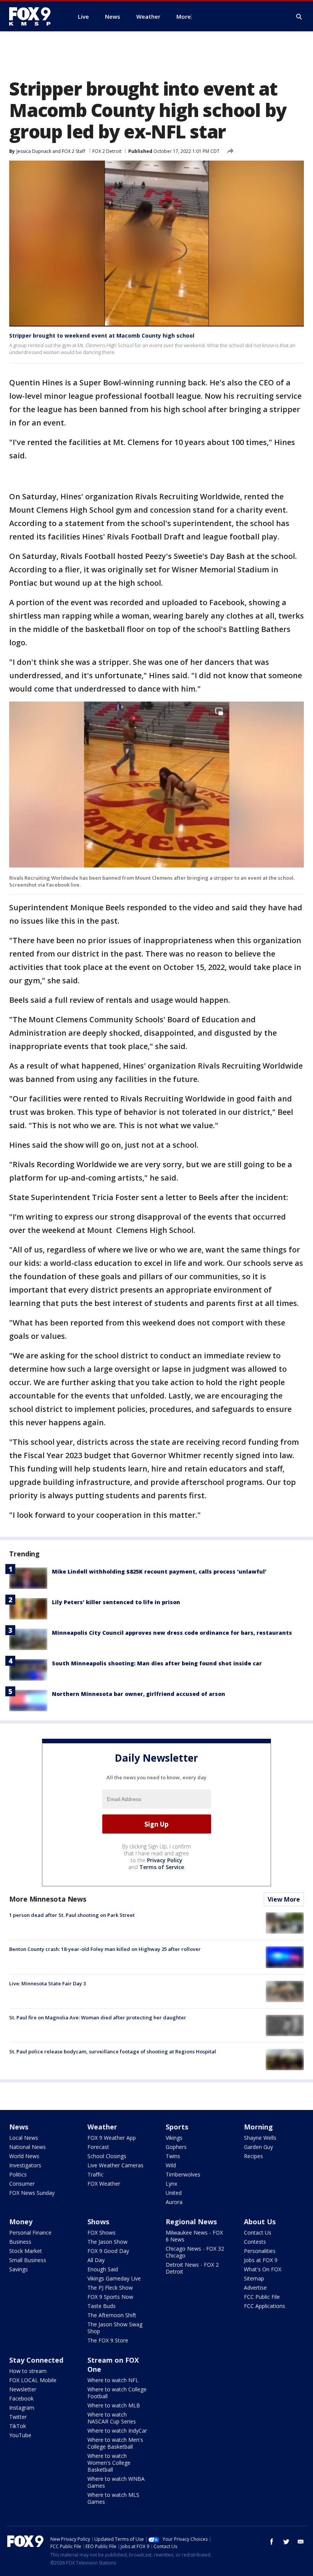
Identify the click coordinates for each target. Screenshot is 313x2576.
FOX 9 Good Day (108, 2251)
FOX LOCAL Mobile (33, 2380)
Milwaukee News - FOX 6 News (194, 2236)
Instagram (22, 2408)
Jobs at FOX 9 (261, 2260)
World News (24, 2156)
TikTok (18, 2426)
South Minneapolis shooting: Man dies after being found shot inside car (157, 1663)
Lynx (171, 2184)
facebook (272, 2542)
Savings (19, 2269)
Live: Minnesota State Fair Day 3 (48, 1983)
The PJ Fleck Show (110, 2288)
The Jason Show (107, 2242)
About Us (260, 2222)
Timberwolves (183, 2174)
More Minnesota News (48, 1899)
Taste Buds (102, 2306)
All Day (96, 2260)
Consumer (22, 2184)
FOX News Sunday (32, 2193)
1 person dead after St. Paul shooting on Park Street (72, 1915)
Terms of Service (162, 1867)
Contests (255, 2242)
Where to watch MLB (114, 2405)
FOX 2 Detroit (107, 151)
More (184, 16)
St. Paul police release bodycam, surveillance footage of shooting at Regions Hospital (113, 2051)
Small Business (28, 2260)
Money (21, 2222)
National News (27, 2147)
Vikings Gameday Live (114, 2278)
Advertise (255, 2288)
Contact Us (258, 2232)
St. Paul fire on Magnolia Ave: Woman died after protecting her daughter (98, 2017)
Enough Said (103, 2269)
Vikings (174, 2138)
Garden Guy (258, 2147)
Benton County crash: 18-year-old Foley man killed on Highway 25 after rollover (105, 1949)
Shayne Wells (260, 2138)
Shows (98, 2222)
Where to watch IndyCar (117, 2431)
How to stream (28, 2371)
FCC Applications (265, 2306)
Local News (24, 2138)
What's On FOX (263, 2269)
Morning (258, 2127)
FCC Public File (262, 2297)
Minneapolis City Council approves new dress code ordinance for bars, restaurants (172, 1633)
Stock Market (26, 2251)
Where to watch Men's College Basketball (115, 2443)
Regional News (191, 2222)
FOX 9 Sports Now (110, 2297)
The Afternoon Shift (112, 2315)
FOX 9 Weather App (112, 2138)
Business (20, 2242)
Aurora (174, 2202)
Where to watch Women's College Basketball (109, 2463)
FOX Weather (104, 2184)
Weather (102, 2127)
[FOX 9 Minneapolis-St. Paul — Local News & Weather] (34, 16)
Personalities (260, 2251)
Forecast (98, 2147)
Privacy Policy (165, 1860)
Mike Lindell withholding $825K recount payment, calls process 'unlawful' (159, 1571)
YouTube (20, 2435)
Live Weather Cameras (115, 2165)
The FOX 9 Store (108, 2340)
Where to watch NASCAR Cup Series (112, 2418)
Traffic (95, 2174)
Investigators (25, 2165)
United (174, 2193)
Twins (173, 2156)
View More (284, 1899)
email (301, 2542)
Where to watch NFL (113, 2380)
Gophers (176, 2147)
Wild (171, 2165)
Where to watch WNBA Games (116, 2482)
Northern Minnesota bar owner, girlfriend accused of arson (139, 1694)
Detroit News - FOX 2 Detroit (192, 2268)
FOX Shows (102, 2232)
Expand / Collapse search (299, 17)
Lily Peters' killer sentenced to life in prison (116, 1602)
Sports (177, 2127)
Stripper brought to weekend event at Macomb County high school (102, 335)
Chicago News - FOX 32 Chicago (195, 2252)
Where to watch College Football (117, 2393)
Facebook (21, 2398)
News (19, 2127)
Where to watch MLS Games (113, 2498)
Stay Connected (36, 2360)
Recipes (253, 2156)
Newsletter (23, 2389)
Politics (18, 2174)
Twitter (18, 2417)
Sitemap (254, 2278)
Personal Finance (30, 2232)
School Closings (107, 2156)
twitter (286, 2542)
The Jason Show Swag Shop (115, 2328)
